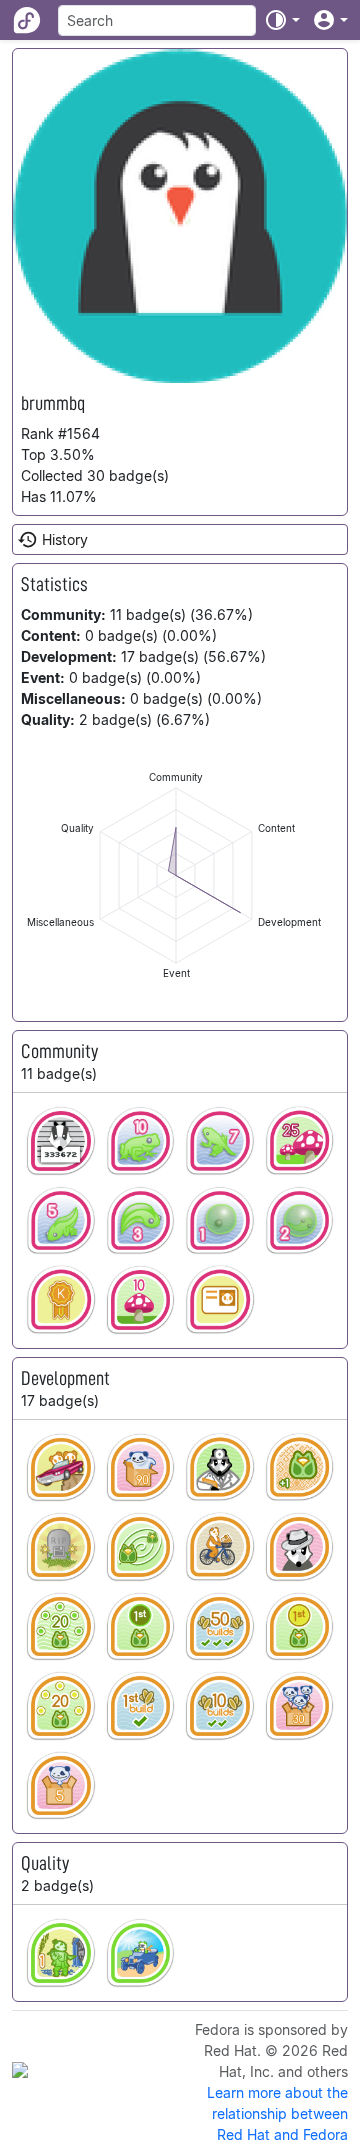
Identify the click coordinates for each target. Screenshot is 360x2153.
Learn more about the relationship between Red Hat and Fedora (277, 2113)
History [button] (65, 539)
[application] (176, 875)
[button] (282, 20)
